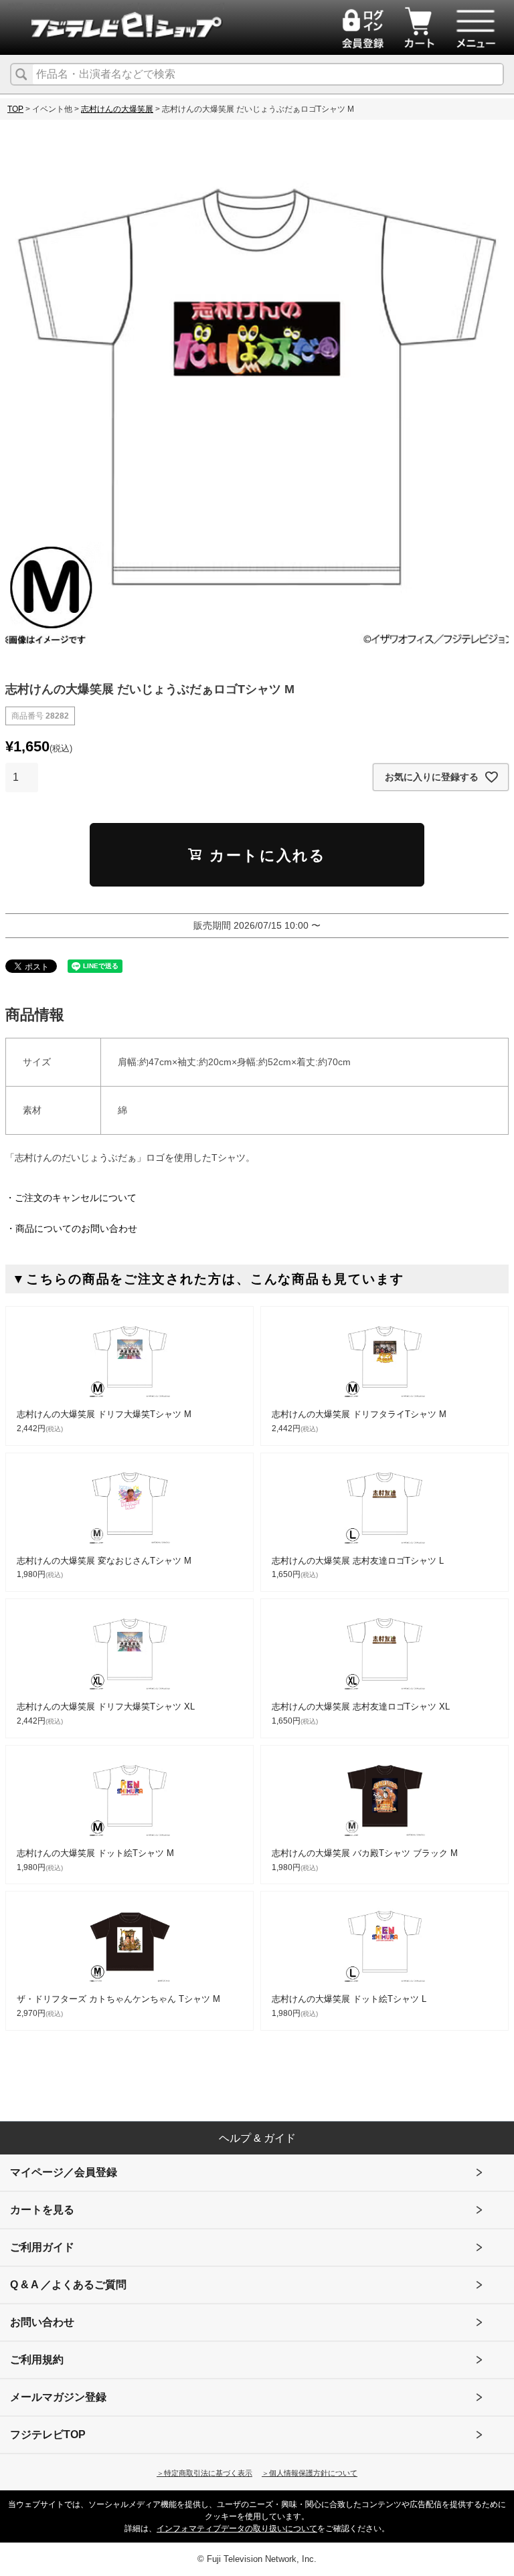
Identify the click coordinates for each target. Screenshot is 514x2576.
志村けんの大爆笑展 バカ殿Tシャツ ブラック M (365, 1853)
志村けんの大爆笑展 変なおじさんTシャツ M (104, 1561)
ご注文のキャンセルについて (76, 1198)
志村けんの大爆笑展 (117, 109)
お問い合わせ (42, 2322)
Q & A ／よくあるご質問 (68, 2285)
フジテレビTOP (48, 2434)
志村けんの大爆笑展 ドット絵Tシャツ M (95, 1853)
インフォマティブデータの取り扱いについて (237, 2528)
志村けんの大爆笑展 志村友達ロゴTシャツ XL (361, 1707)
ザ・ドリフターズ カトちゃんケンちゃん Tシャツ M (118, 1999)
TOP (15, 109)
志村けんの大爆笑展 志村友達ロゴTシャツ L (358, 1561)
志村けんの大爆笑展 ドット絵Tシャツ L (349, 1999)
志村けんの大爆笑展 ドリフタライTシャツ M (359, 1414)
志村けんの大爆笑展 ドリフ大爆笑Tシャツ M (104, 1414)
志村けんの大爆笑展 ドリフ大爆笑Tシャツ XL (106, 1707)
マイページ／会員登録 (64, 2172)
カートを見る (42, 2210)
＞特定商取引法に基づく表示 (204, 2473)
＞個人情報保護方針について (310, 2473)
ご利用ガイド (42, 2247)
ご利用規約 (37, 2360)
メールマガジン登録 (58, 2397)
